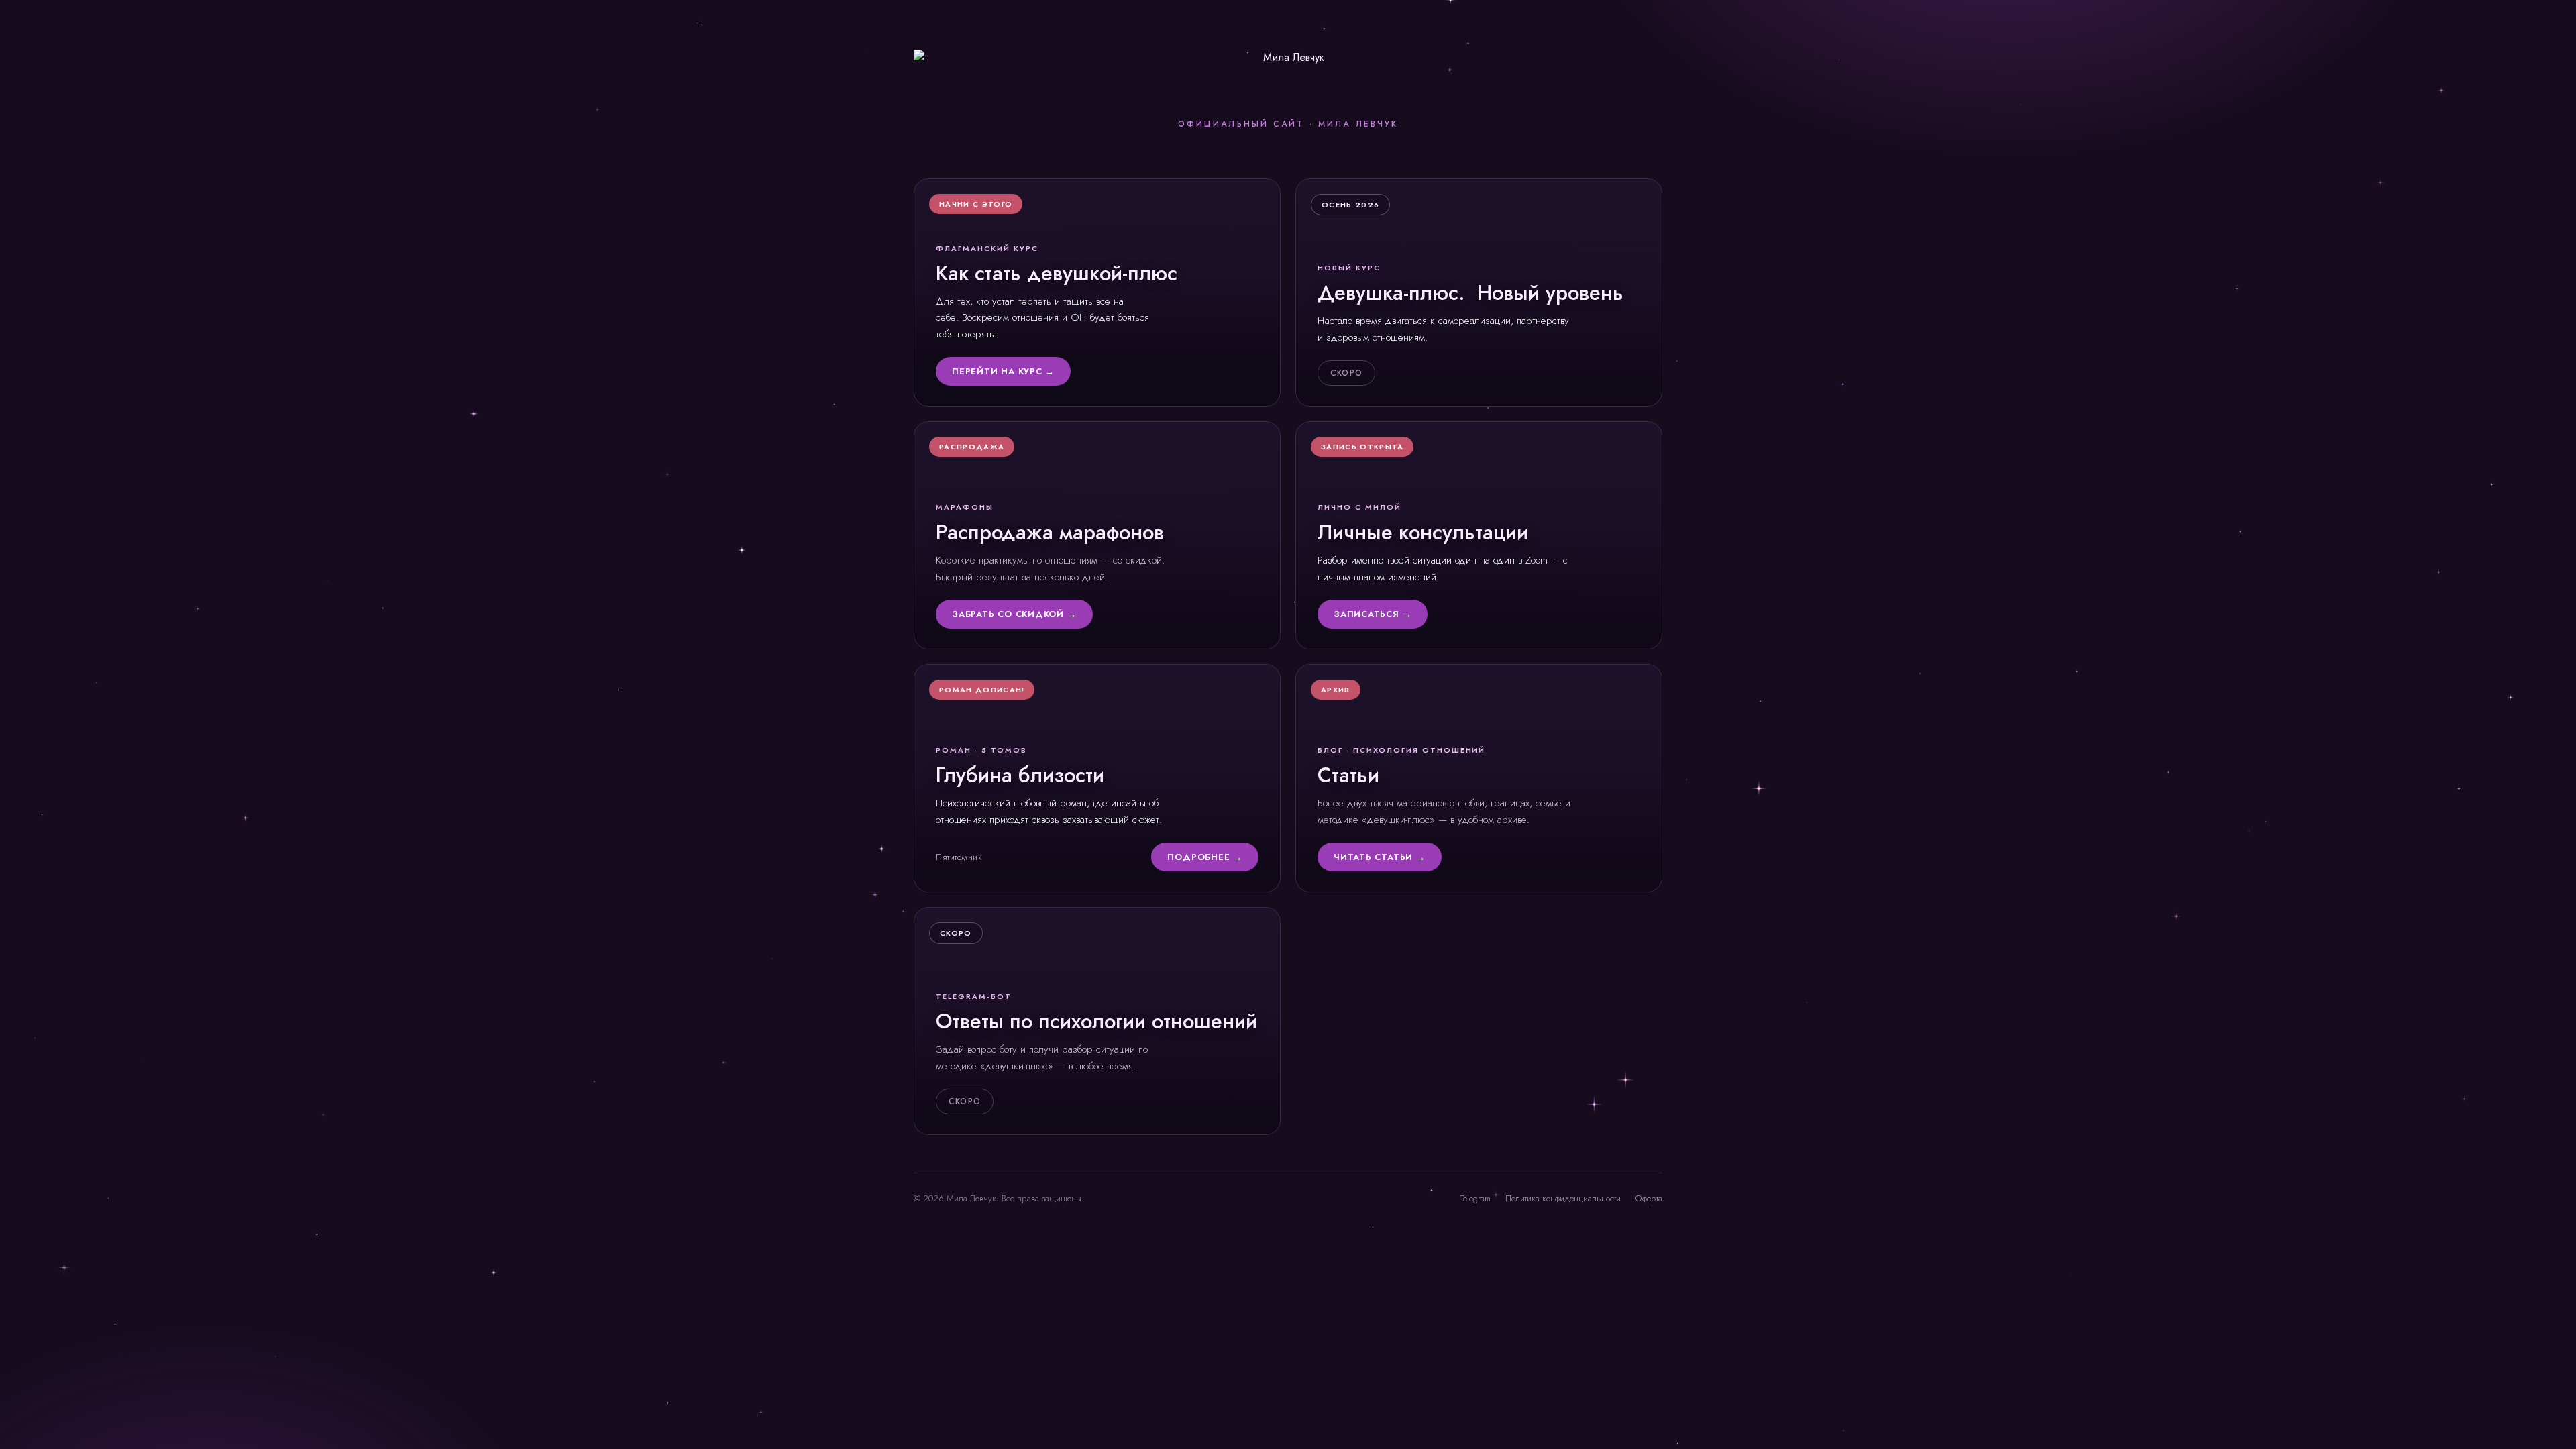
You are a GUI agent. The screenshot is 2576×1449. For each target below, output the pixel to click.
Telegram (1475, 1198)
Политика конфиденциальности (1563, 1198)
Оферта (1649, 1198)
